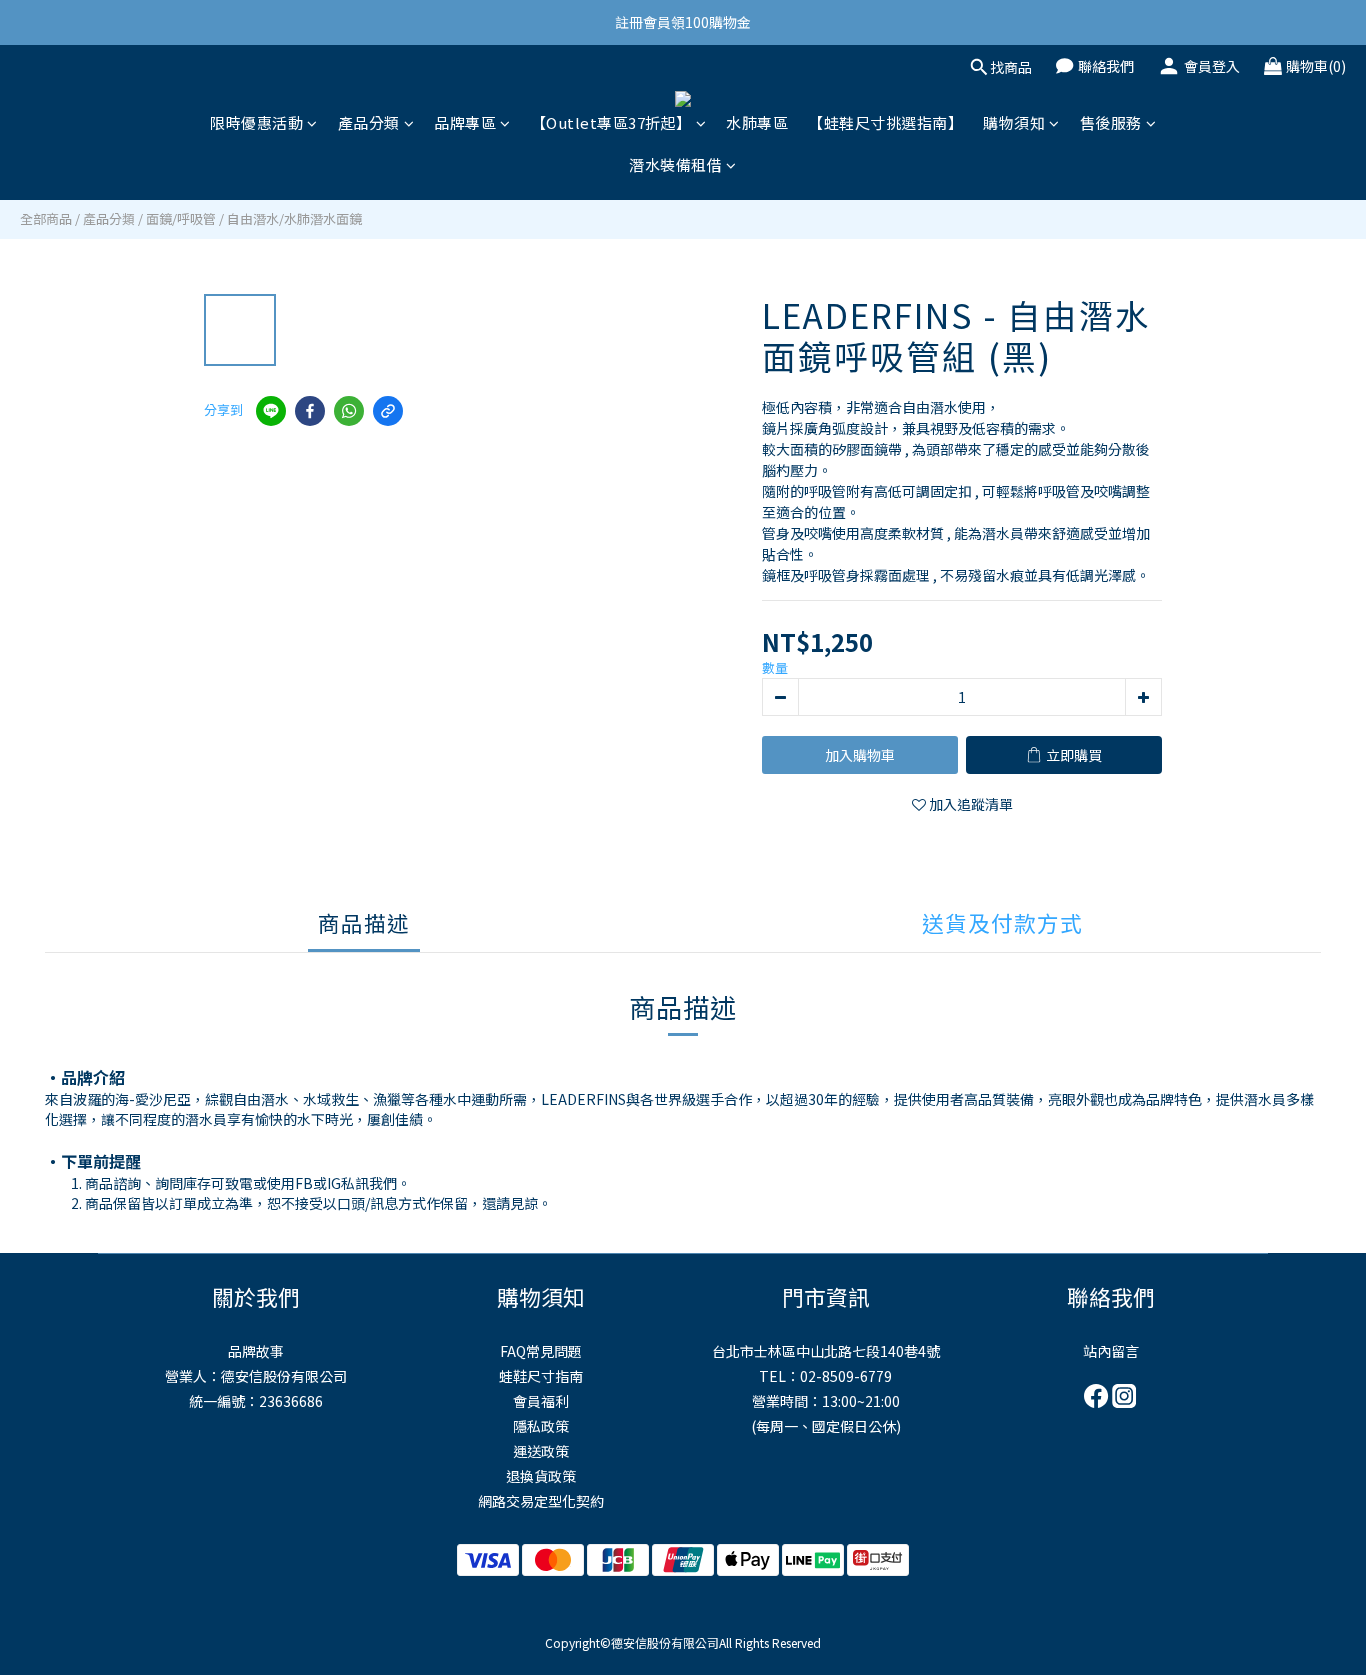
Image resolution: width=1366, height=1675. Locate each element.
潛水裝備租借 (675, 164)
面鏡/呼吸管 (181, 218)
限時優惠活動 (256, 122)
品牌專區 (465, 122)
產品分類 (369, 122)
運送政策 (541, 1451)
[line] (271, 411)
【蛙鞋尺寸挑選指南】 (885, 122)
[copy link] (388, 411)
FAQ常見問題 (541, 1351)
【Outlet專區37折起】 (611, 122)
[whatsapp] (349, 411)
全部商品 (46, 218)
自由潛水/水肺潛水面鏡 (294, 218)
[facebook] (310, 411)
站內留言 (1111, 1351)
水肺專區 (757, 122)
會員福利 (541, 1401)
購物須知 (1014, 122)
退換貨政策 (541, 1476)
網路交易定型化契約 (541, 1501)
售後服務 (1111, 122)
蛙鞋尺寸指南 (541, 1376)
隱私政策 (541, 1426)
